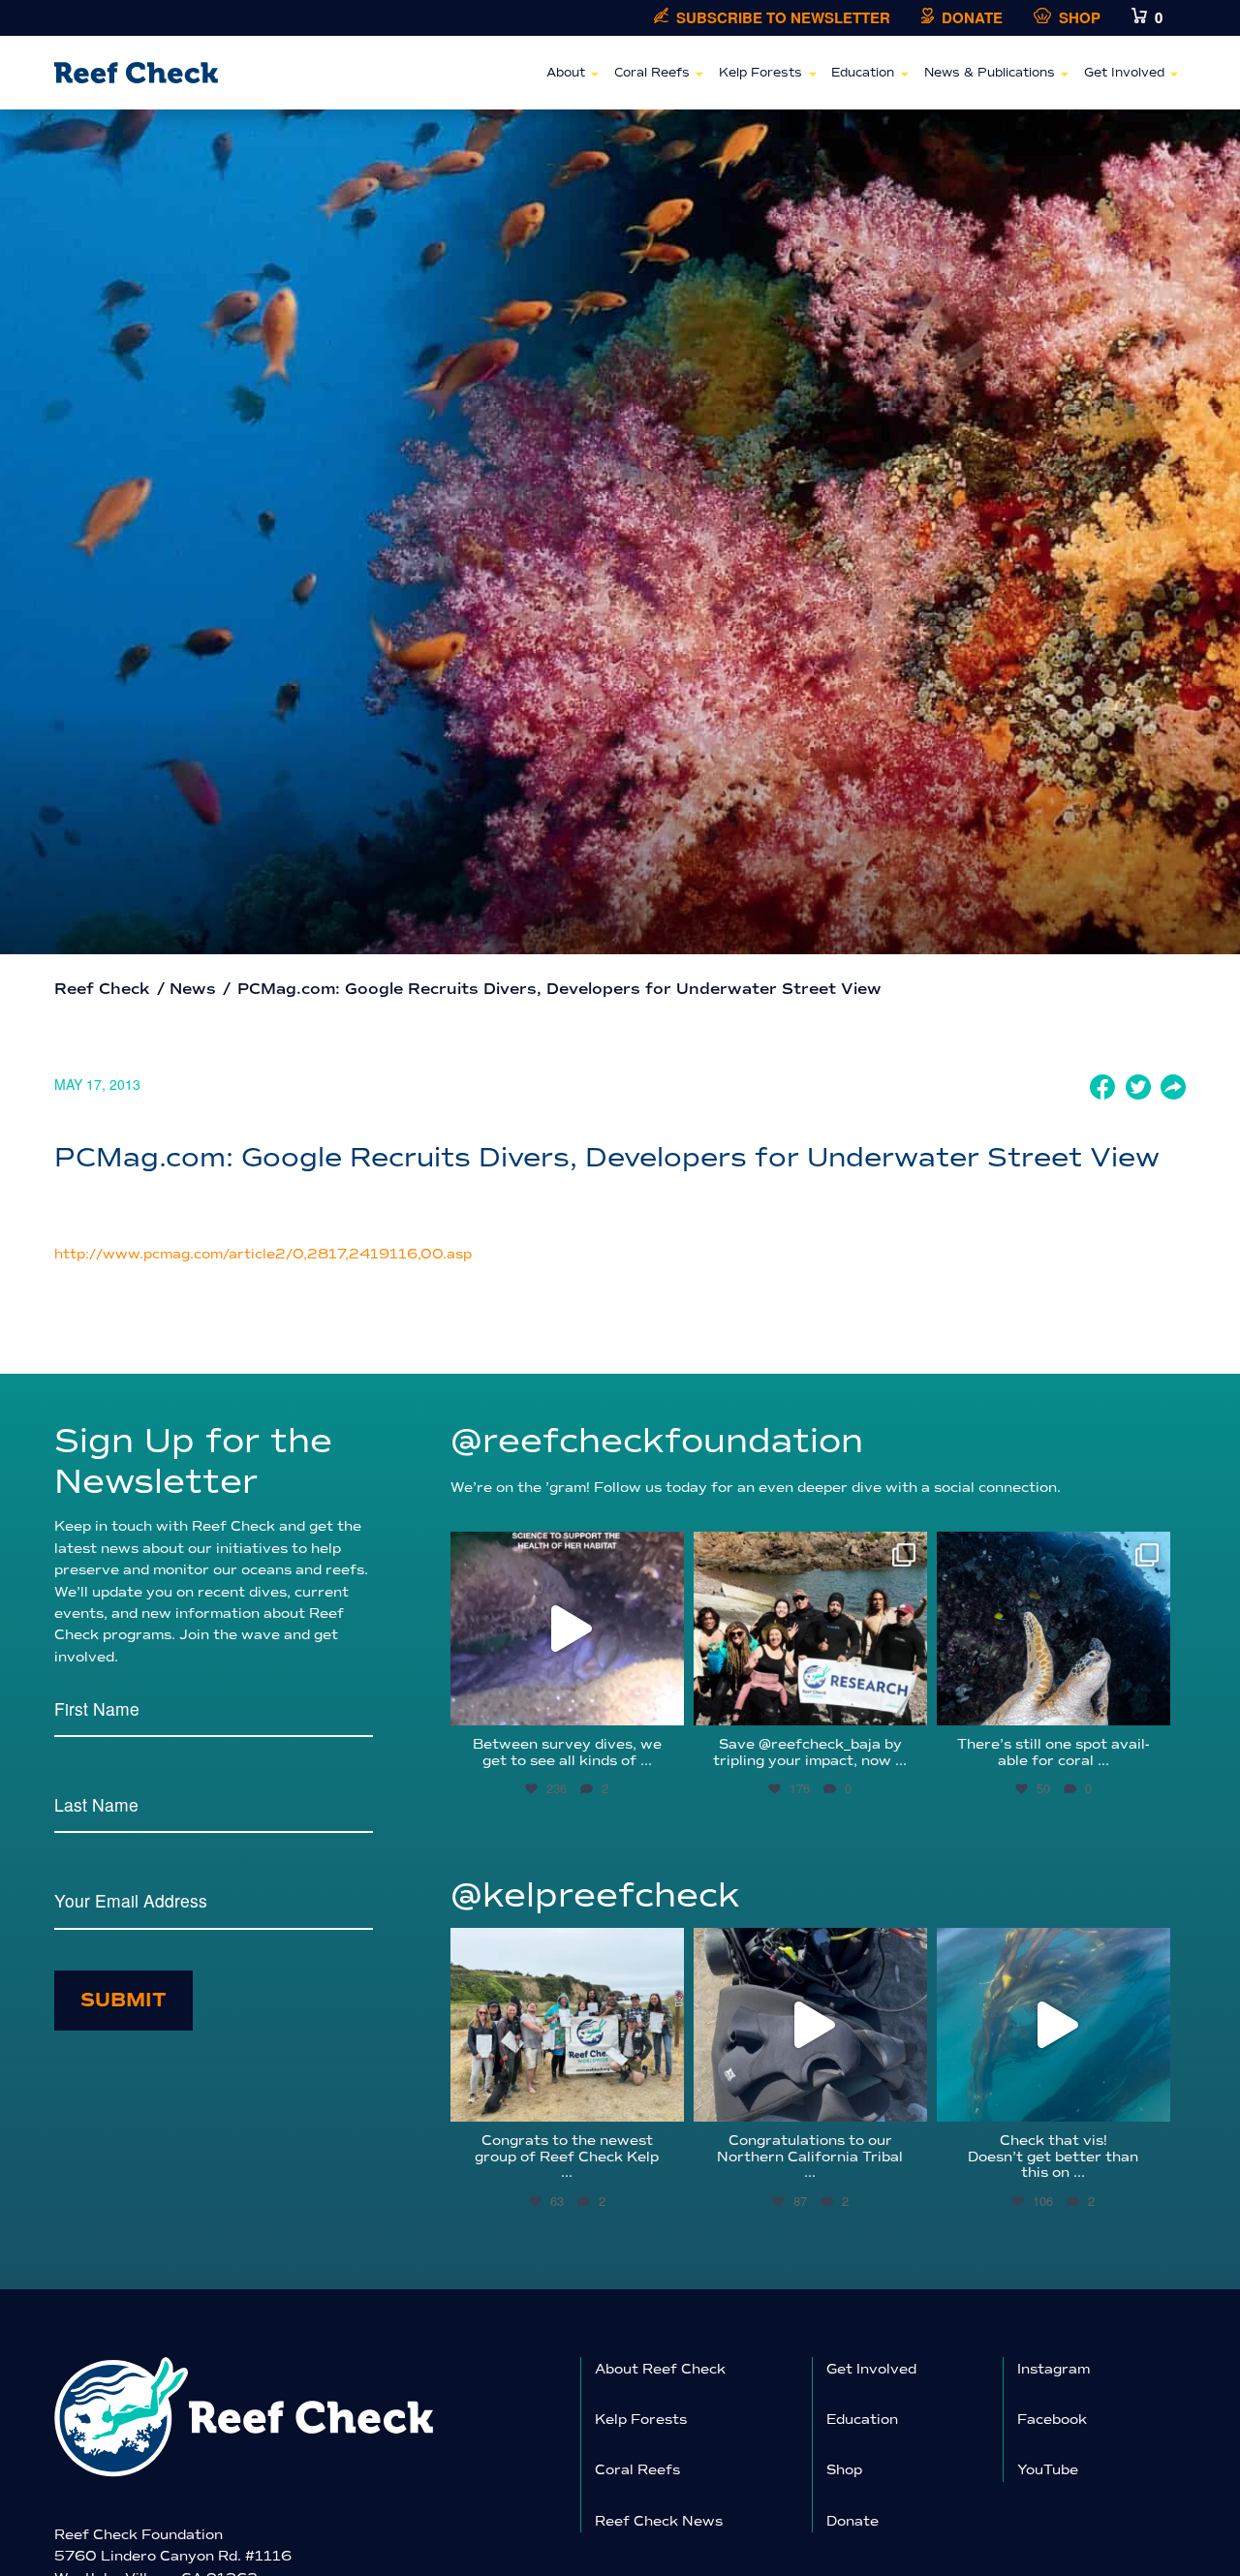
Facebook (1052, 2420)
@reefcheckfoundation (657, 1441)
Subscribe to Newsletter (783, 18)
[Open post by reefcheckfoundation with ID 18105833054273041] (1054, 1629)
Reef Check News (659, 2521)
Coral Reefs (652, 73)
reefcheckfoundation (565, 1550)
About (566, 73)
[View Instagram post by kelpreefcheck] (665, 2098)
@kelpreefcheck (595, 1895)
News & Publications (990, 73)
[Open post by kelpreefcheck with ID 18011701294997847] (1054, 2025)
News (193, 989)
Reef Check (102, 989)
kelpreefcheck (565, 1946)
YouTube (1048, 2470)
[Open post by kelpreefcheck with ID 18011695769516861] (810, 2025)
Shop (1080, 18)
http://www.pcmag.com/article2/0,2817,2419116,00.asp (263, 1254)
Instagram (1054, 2369)
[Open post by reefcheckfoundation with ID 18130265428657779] (810, 1629)
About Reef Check (660, 2369)
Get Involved (1124, 73)
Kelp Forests (760, 73)
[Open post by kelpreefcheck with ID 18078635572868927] (567, 2025)
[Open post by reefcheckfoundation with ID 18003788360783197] (567, 1629)
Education (863, 73)
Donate (972, 18)
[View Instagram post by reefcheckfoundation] (665, 1702)
